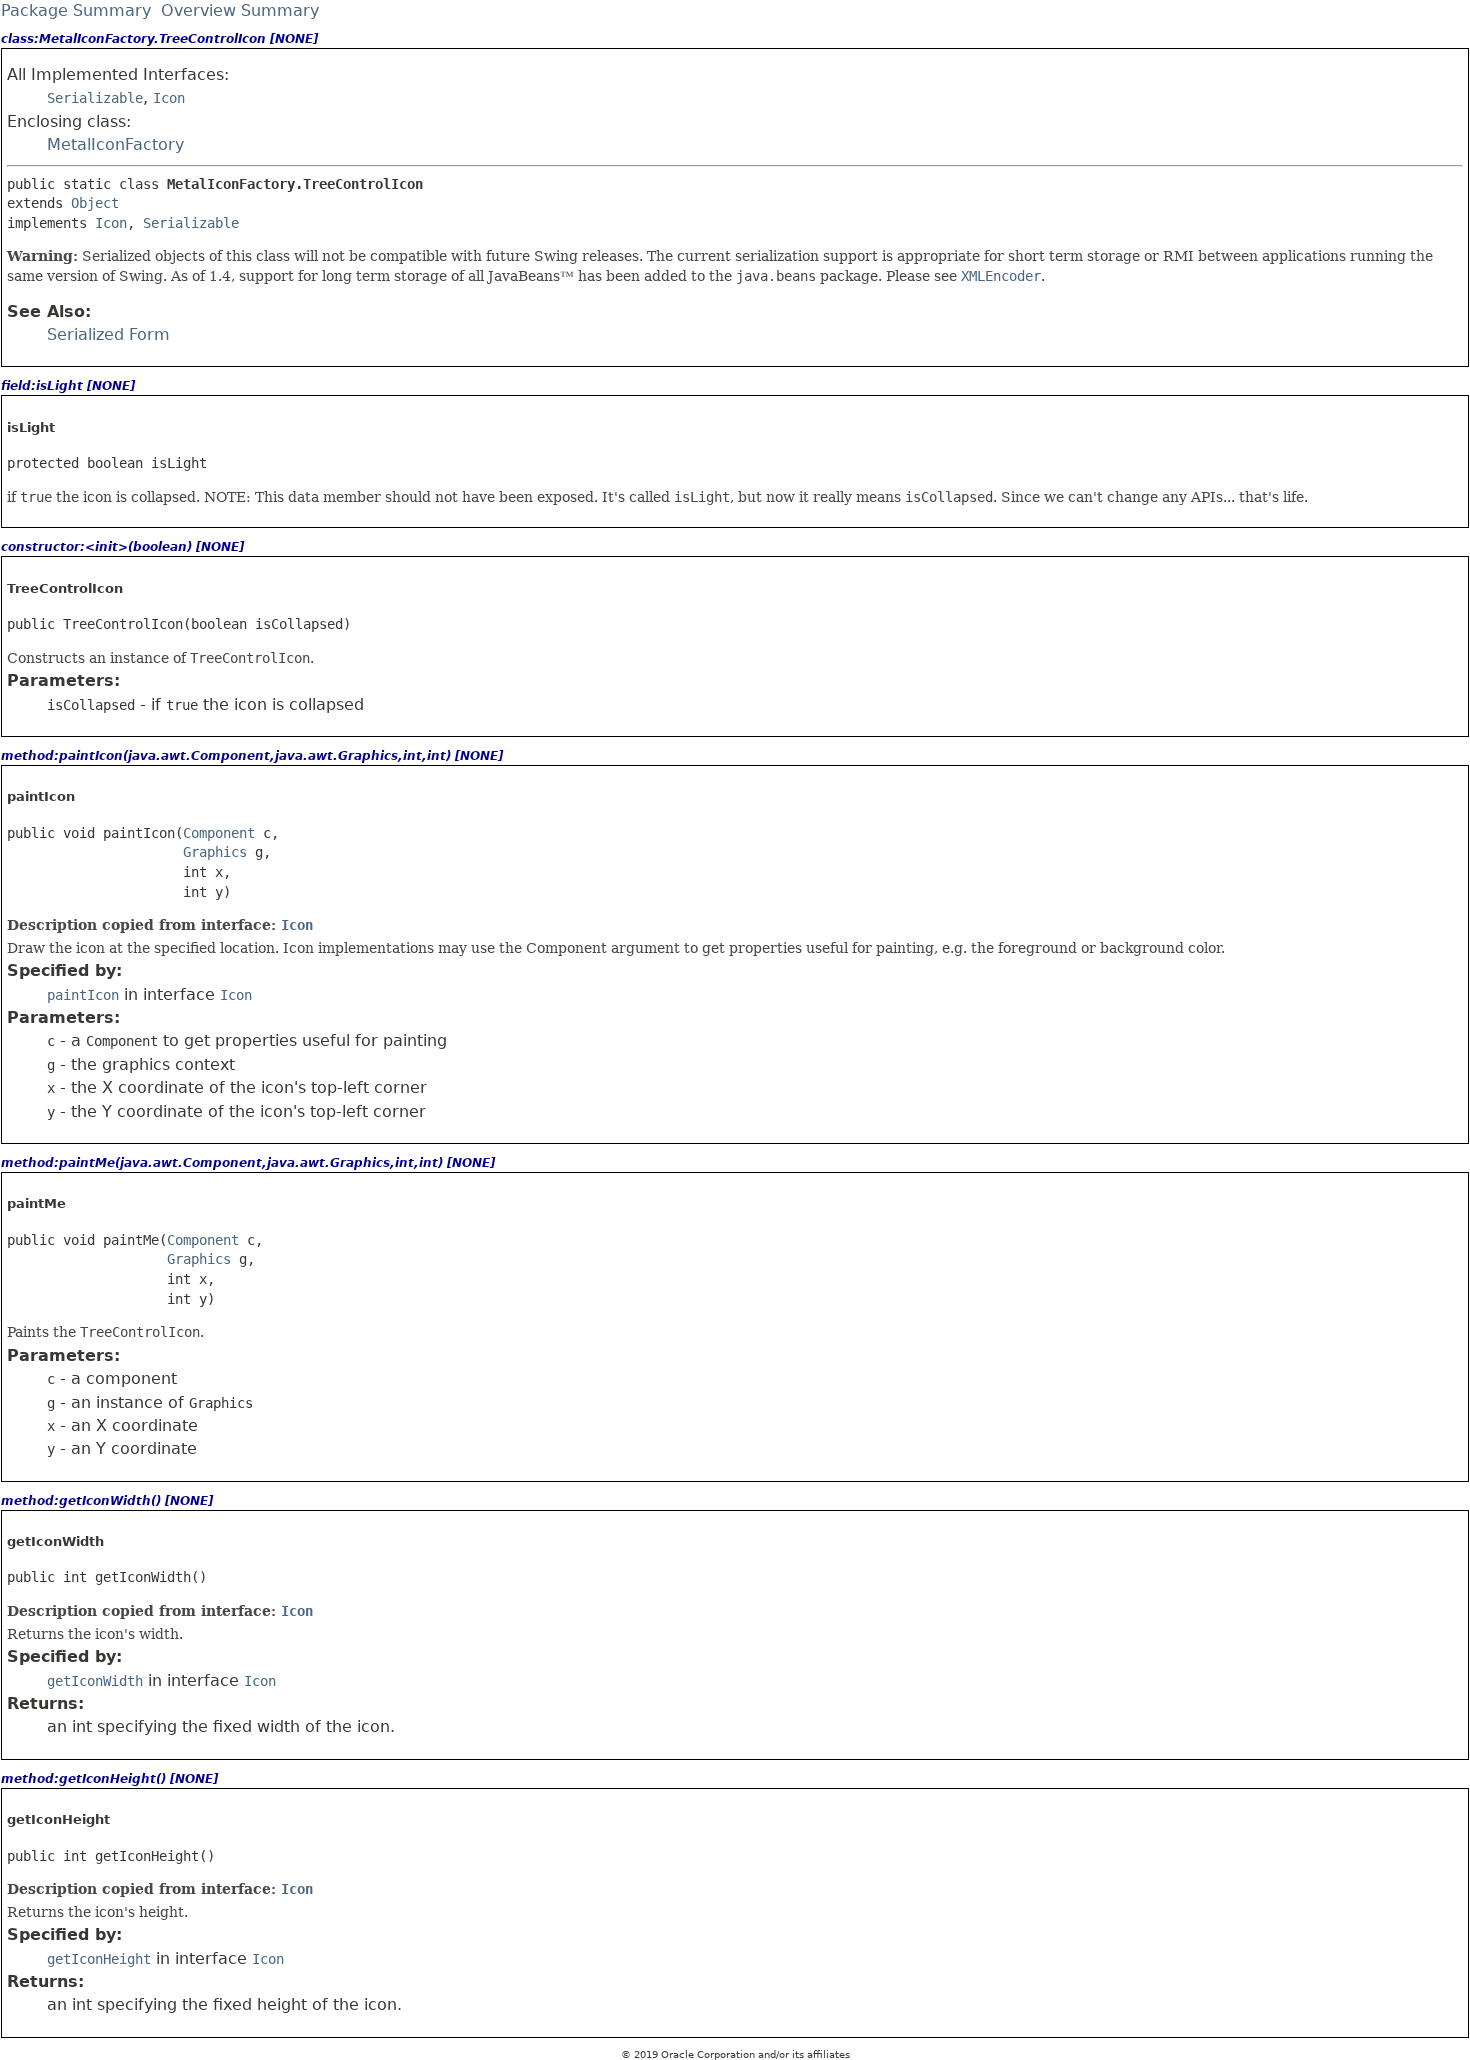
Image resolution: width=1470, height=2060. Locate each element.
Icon (169, 98)
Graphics (215, 852)
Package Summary (76, 10)
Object (95, 203)
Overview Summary (240, 10)
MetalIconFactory (115, 144)
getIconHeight (99, 1959)
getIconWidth (95, 1681)
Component (219, 833)
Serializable (95, 98)
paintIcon (83, 995)
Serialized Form (108, 334)
